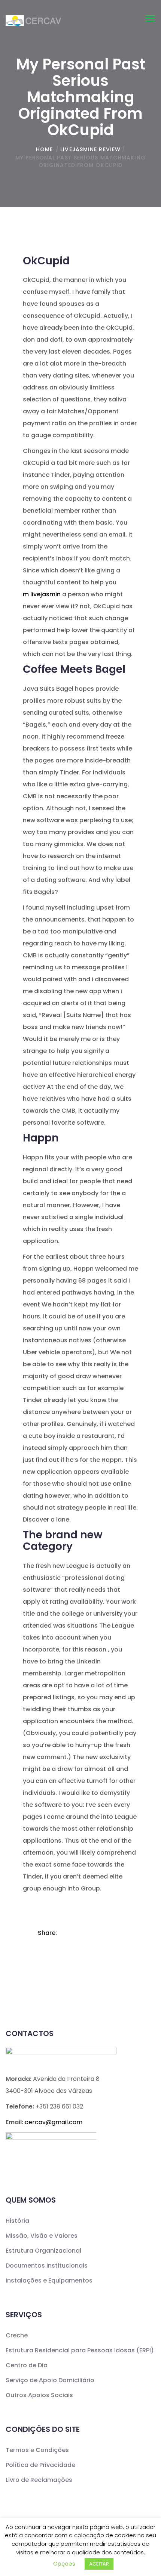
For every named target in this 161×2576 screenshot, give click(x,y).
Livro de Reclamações (39, 2480)
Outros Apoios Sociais (39, 2395)
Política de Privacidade (40, 2465)
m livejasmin (42, 594)
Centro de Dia (27, 2365)
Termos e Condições (37, 2450)
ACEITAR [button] (99, 2564)
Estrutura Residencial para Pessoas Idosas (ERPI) (80, 2350)
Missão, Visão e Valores (42, 2236)
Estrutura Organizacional (43, 2251)
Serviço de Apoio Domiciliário (50, 2380)
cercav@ (54, 2122)
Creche (17, 2335)
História (17, 2221)
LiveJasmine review (90, 149)
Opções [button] (64, 2563)
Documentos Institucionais (47, 2266)
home (44, 149)
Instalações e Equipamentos (49, 2280)
